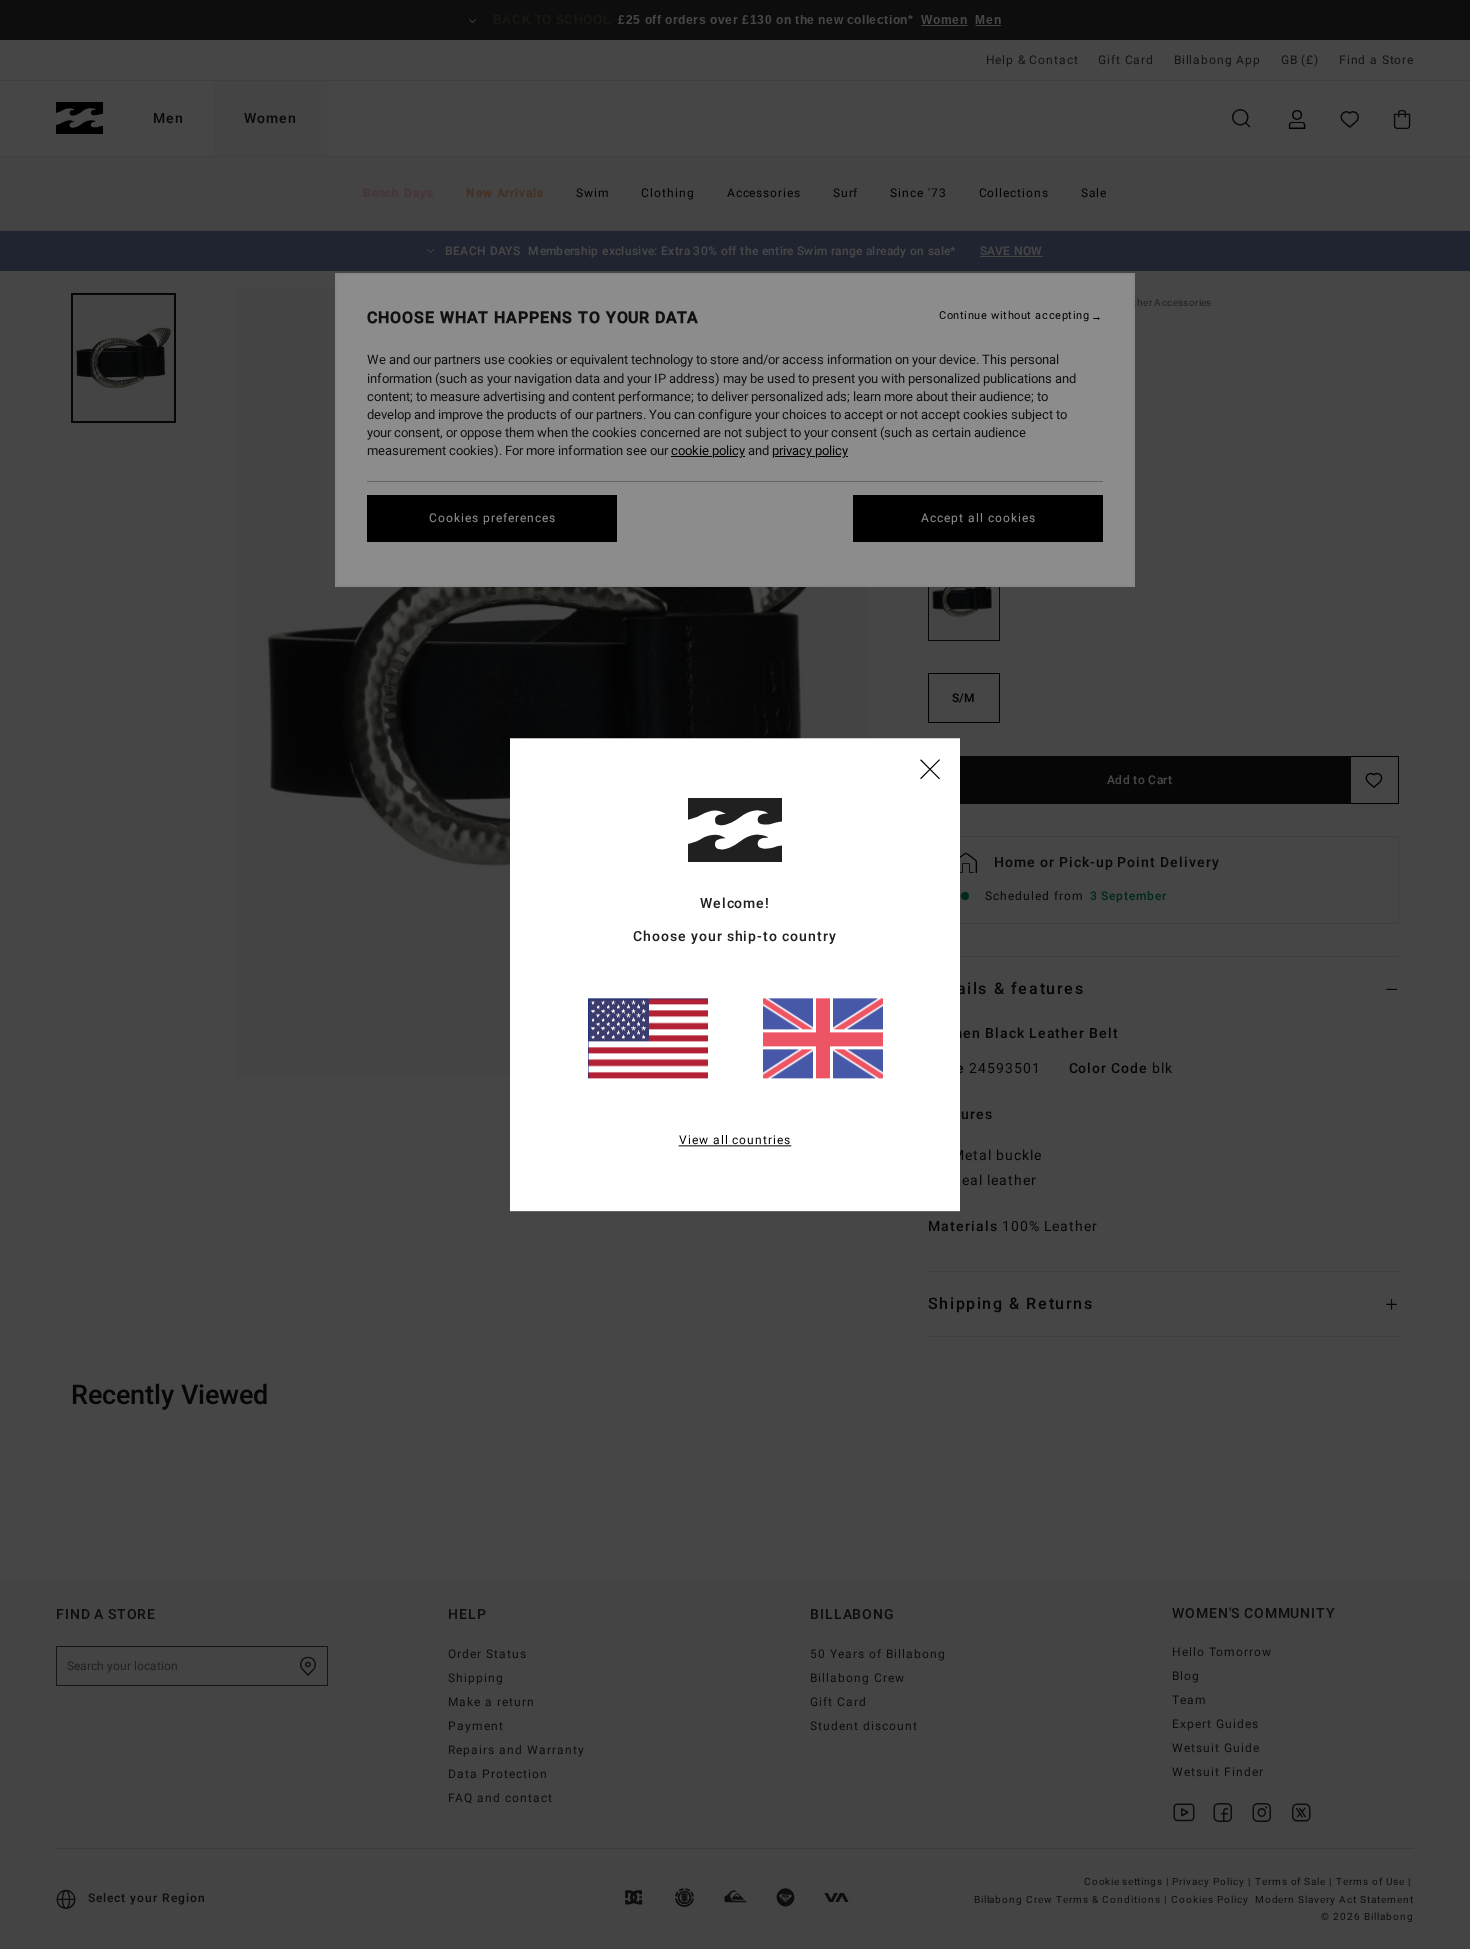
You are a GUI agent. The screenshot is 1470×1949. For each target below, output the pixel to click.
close (930, 768)
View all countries (735, 1140)
